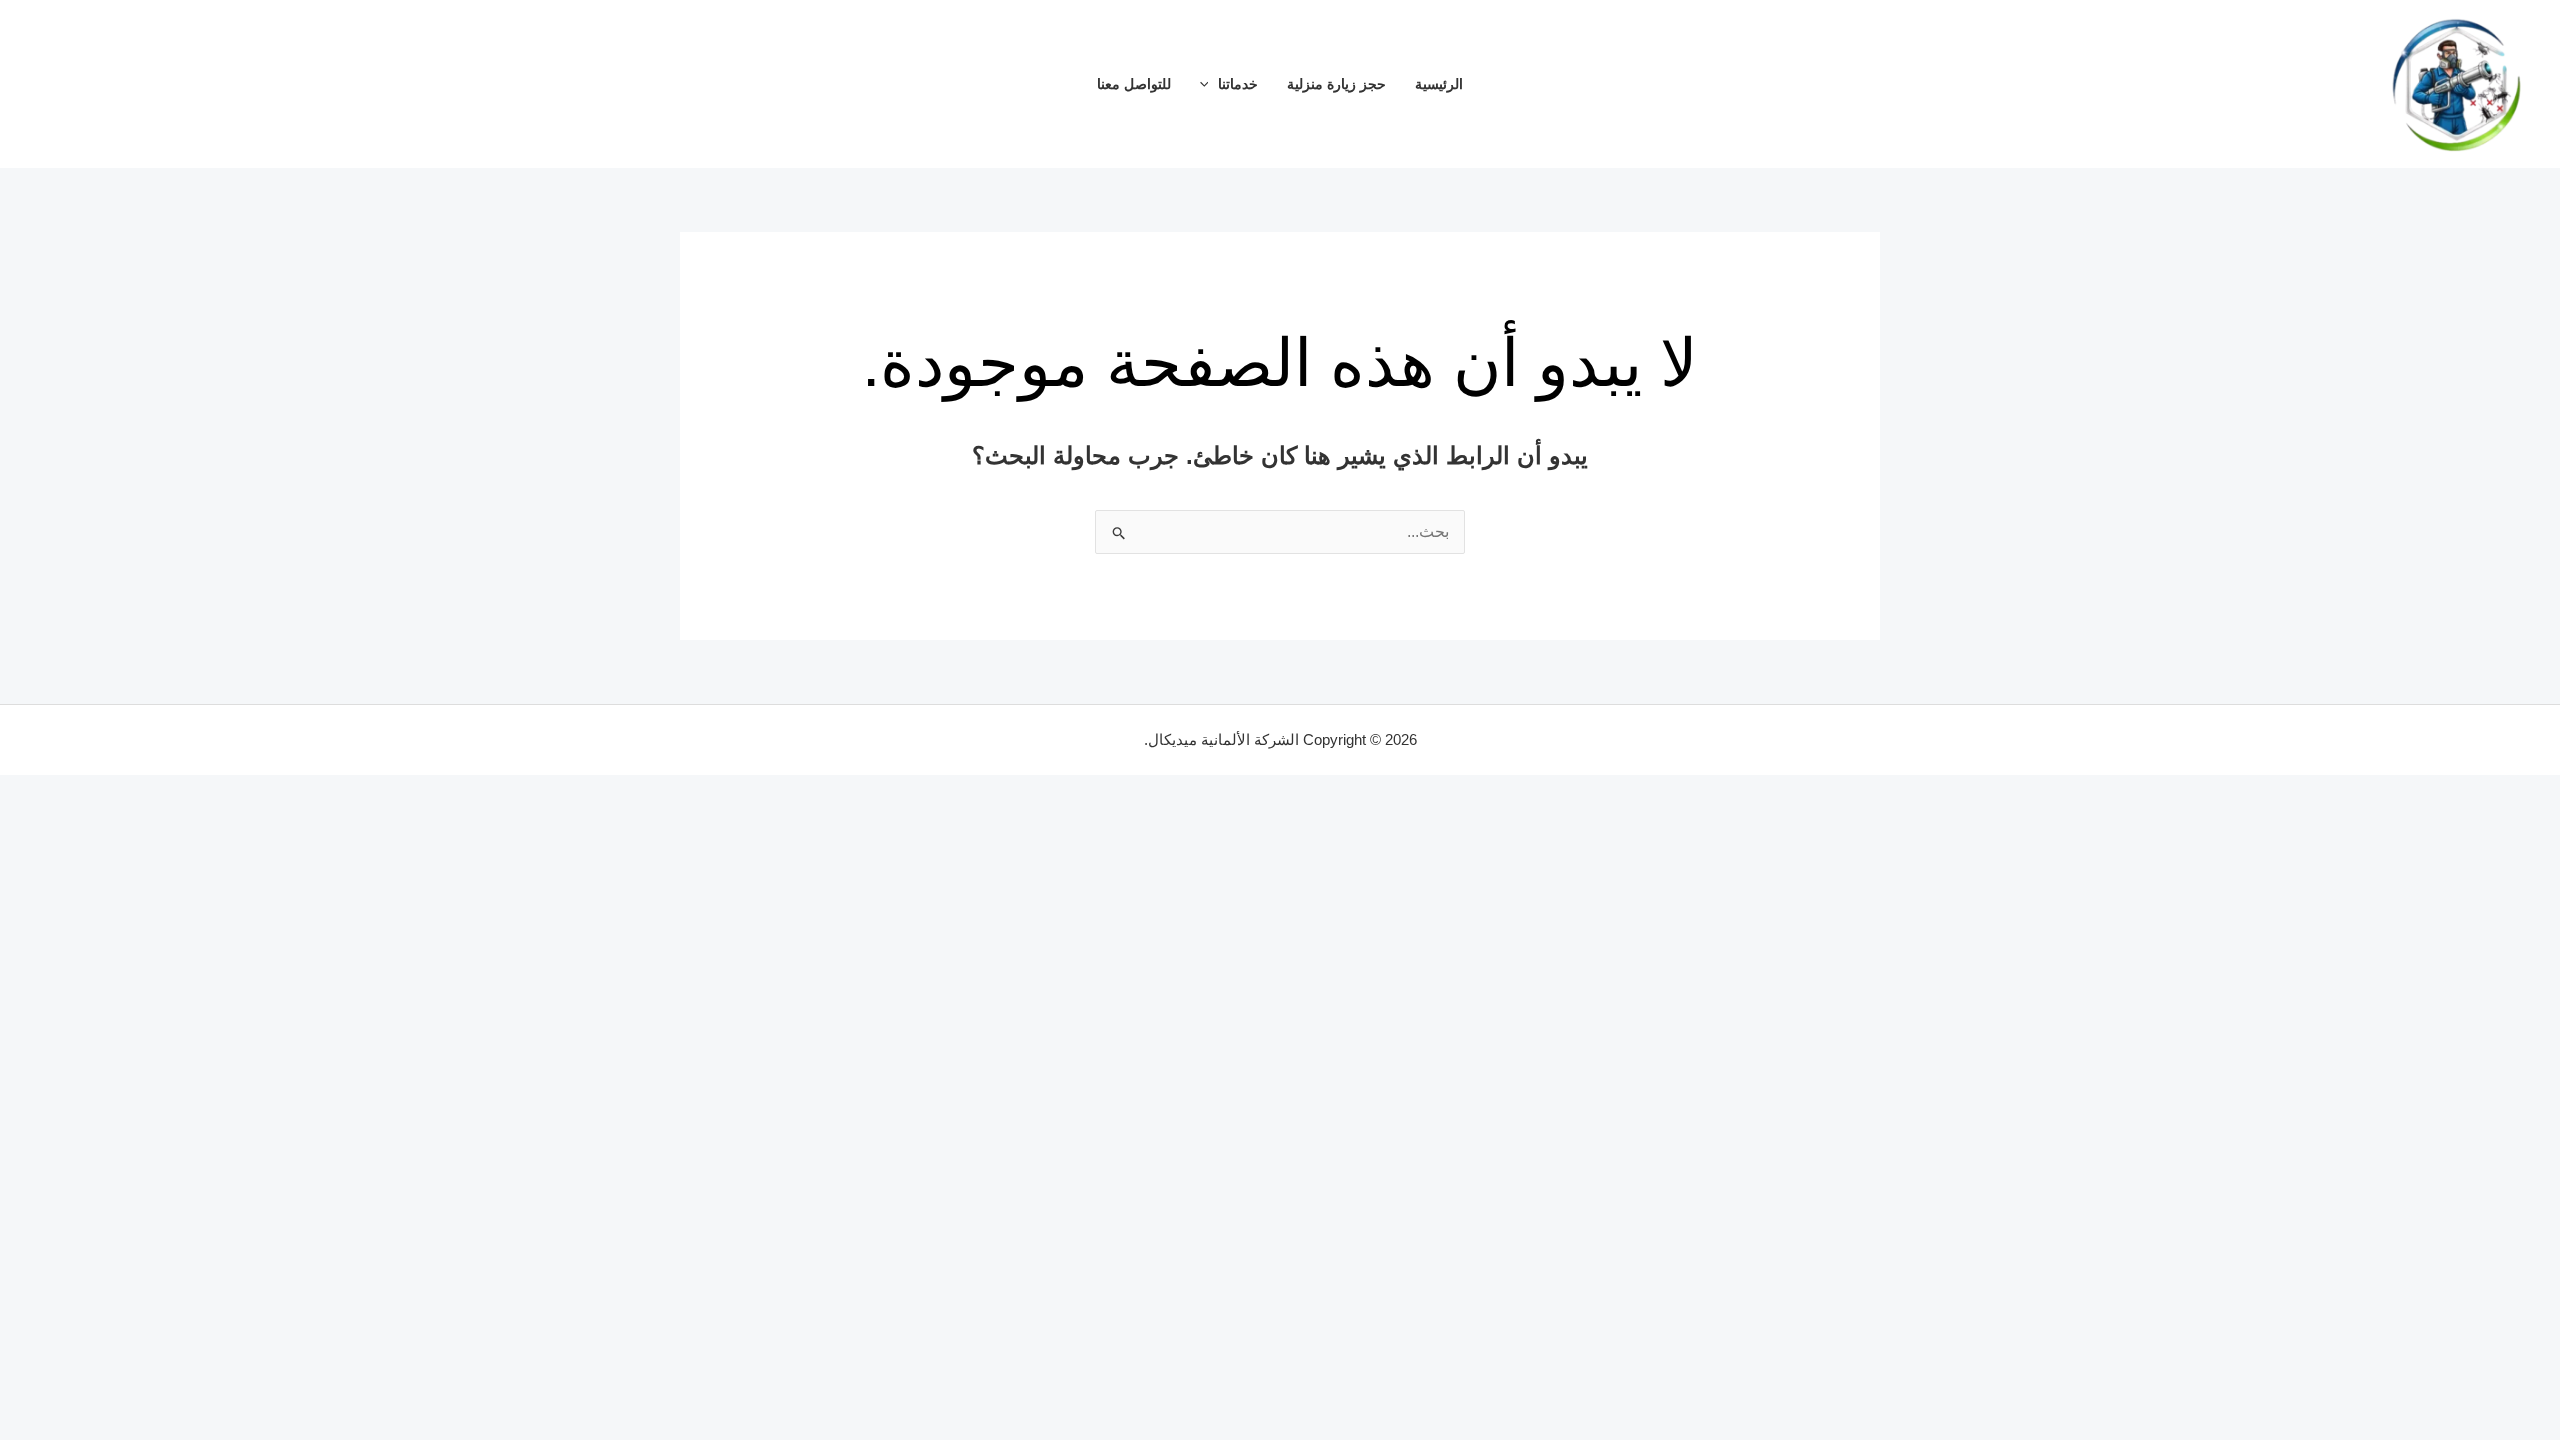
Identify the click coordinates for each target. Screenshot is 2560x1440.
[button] (1209, 84)
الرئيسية (1439, 84)
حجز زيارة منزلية (1336, 84)
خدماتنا (1238, 84)
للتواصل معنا (1134, 84)
